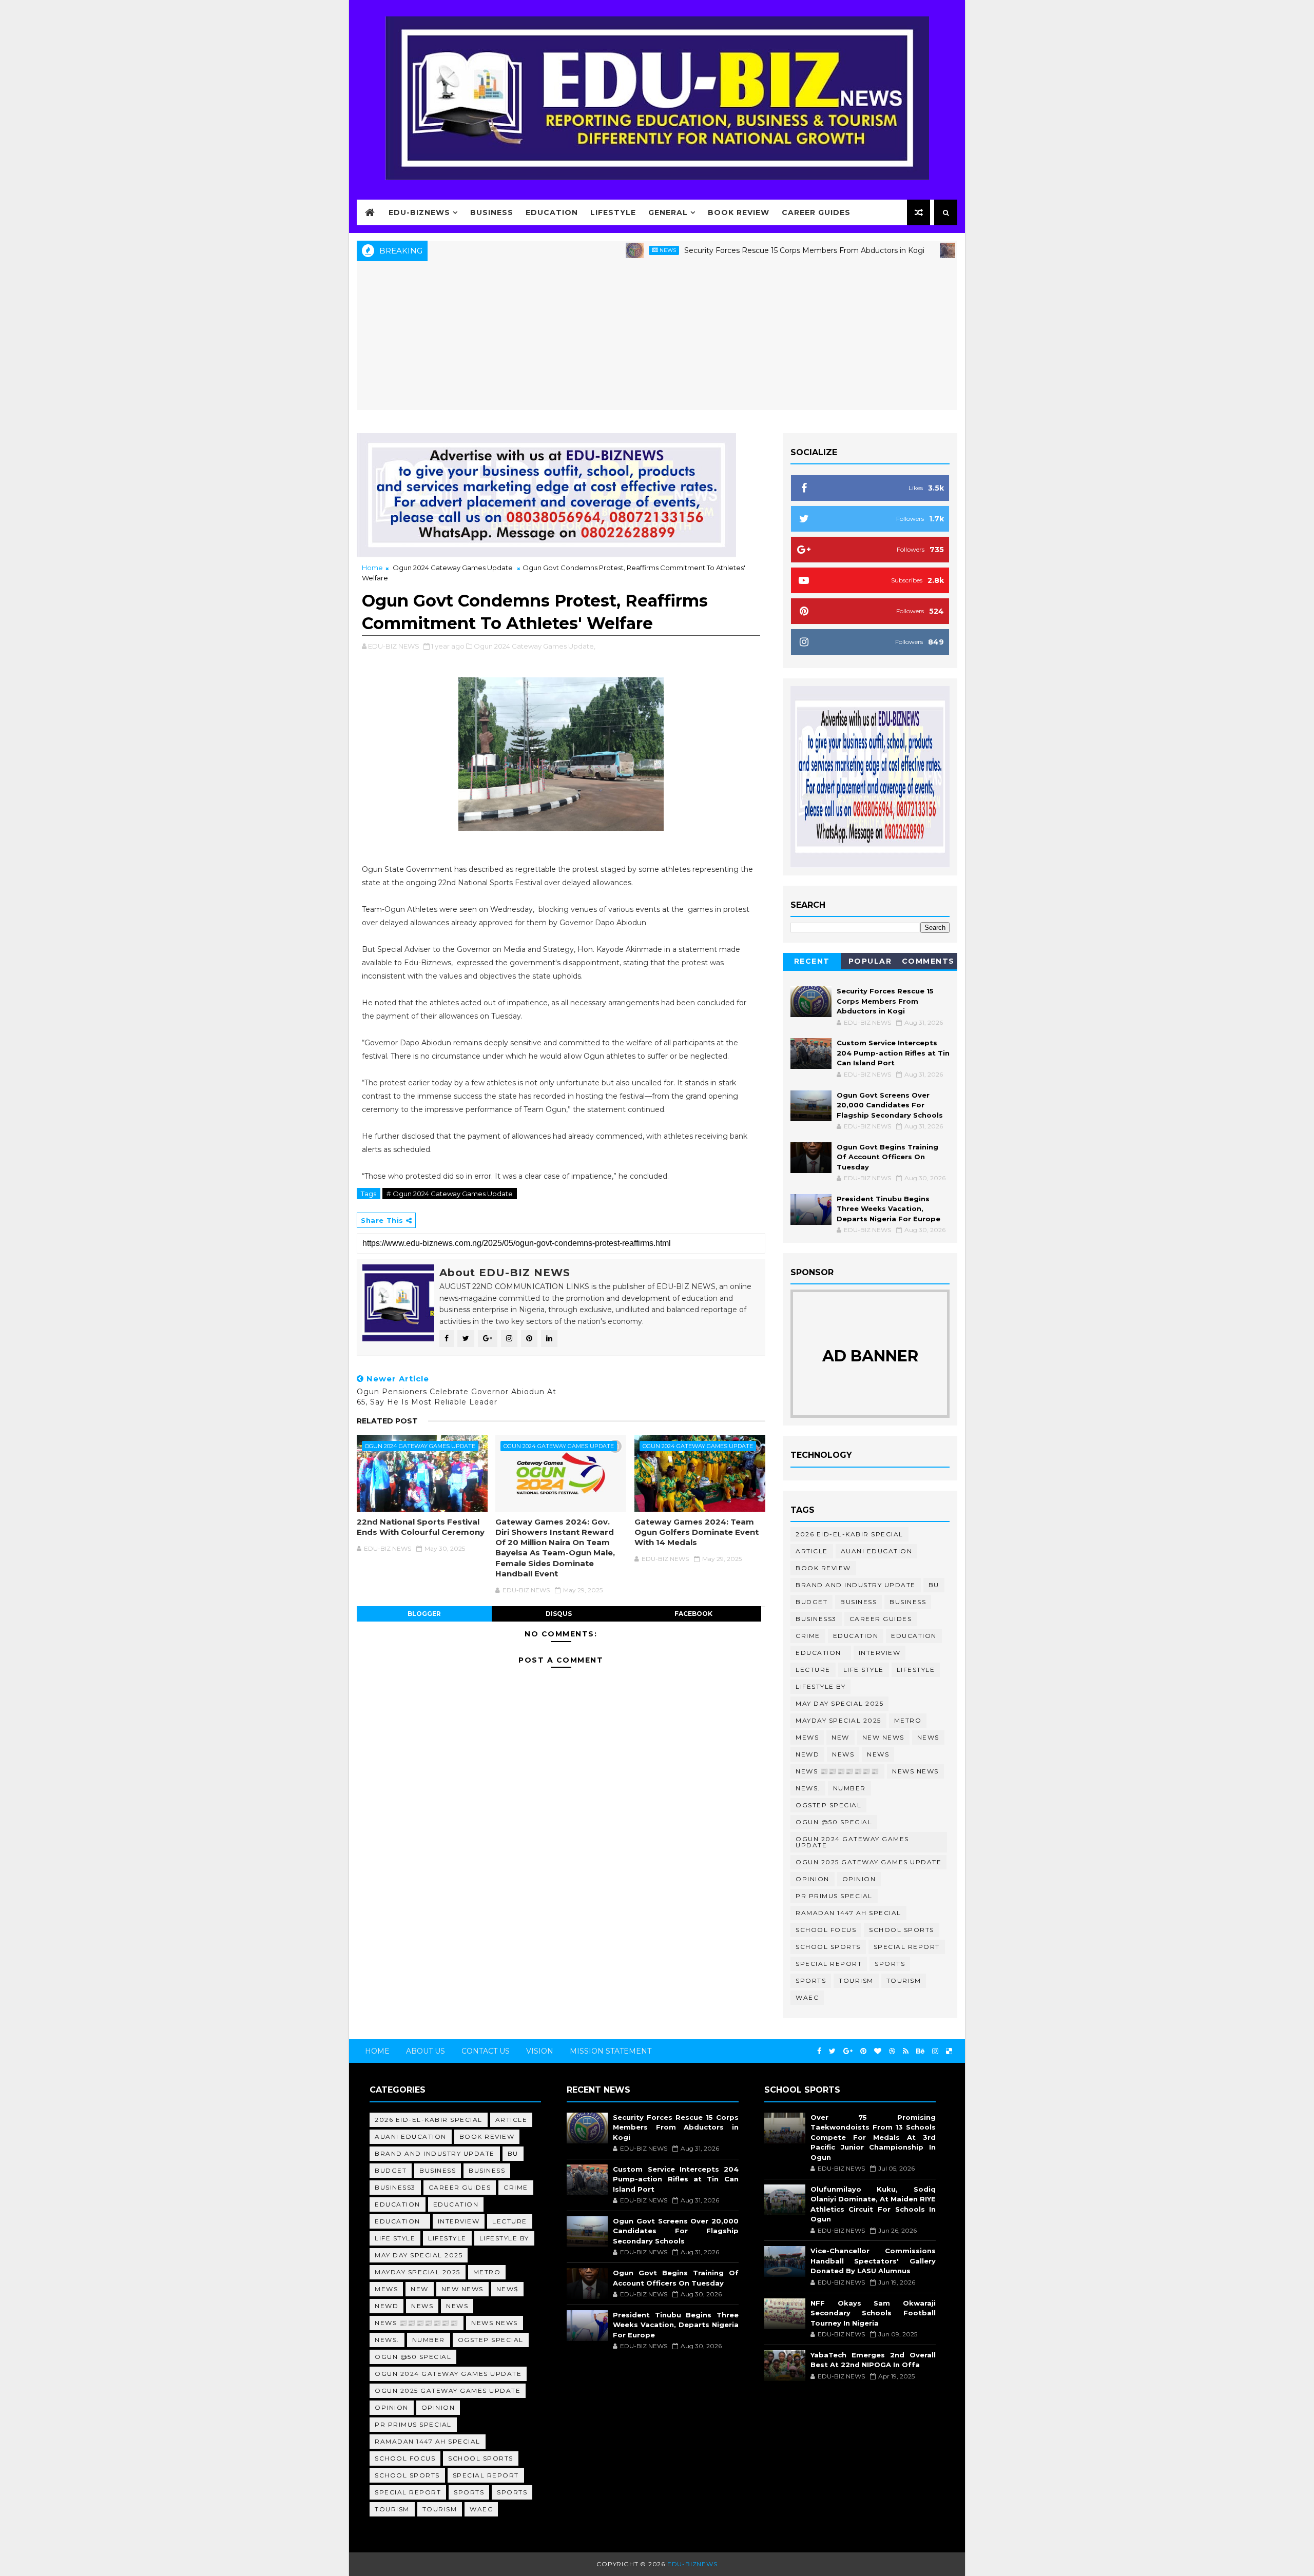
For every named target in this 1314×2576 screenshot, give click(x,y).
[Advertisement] (657, 338)
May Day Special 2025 (839, 1703)
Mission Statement (611, 2051)
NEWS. (808, 1788)
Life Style (864, 1670)
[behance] (920, 2051)
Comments (928, 961)
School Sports (902, 1930)
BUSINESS (908, 1602)
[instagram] (935, 2051)
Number (849, 1788)
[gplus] (848, 2051)
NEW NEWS (883, 1737)
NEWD (807, 1754)
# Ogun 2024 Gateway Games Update (450, 1194)
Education (552, 212)
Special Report (907, 1947)
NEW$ (928, 1737)
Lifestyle (613, 212)
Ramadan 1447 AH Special (848, 1913)
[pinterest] (863, 2051)
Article (812, 1551)
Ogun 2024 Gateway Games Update (453, 568)
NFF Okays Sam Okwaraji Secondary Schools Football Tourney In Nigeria (873, 2313)
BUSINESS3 (816, 1619)
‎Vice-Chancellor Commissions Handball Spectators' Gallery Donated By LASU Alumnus (873, 2261)
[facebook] (819, 2051)
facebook (693, 1614)
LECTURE (813, 1670)
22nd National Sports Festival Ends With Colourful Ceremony (421, 1527)
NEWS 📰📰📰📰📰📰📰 (837, 1771)
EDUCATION (914, 1636)
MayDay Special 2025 (838, 1720)
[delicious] (949, 2051)
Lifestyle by (820, 1686)
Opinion (813, 1879)
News (592, 250)
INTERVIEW (880, 1653)
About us (426, 2051)
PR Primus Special (834, 1896)
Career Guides (816, 212)
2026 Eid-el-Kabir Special (849, 1534)
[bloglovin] (878, 2051)
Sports (890, 1964)
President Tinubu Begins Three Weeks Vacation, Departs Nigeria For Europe (888, 1209)
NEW (840, 1737)
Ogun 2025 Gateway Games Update (868, 1862)
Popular (870, 961)
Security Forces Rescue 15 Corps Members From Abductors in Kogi (728, 250)
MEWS (807, 1737)
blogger (424, 1614)
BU (934, 1585)
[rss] (906, 2051)
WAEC (807, 1997)
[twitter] (832, 2051)
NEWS (878, 1754)
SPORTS (811, 1980)
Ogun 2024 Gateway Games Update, (535, 646)
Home (372, 568)
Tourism (856, 1980)
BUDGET (811, 1602)
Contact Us (486, 2051)
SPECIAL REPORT (829, 1964)
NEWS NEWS (915, 1771)
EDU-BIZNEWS (419, 212)
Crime (808, 1636)
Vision (540, 2051)
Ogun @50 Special (834, 1822)
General (668, 212)
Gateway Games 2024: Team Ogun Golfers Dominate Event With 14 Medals (697, 1532)
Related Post (387, 1421)
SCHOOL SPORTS (828, 1947)
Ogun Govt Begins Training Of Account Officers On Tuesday (887, 1157)
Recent (812, 961)
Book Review (739, 212)
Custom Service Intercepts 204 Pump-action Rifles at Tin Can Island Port (893, 1053)
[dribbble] (892, 2051)
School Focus (826, 1930)
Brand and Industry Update (856, 1585)
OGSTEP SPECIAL (828, 1805)
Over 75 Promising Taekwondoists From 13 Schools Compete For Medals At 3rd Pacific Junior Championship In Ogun (873, 2137)
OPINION (859, 1879)
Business (492, 212)
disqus (559, 1614)
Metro (908, 1720)
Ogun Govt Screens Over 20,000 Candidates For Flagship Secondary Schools (890, 1105)
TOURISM (904, 1980)
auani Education (877, 1551)
